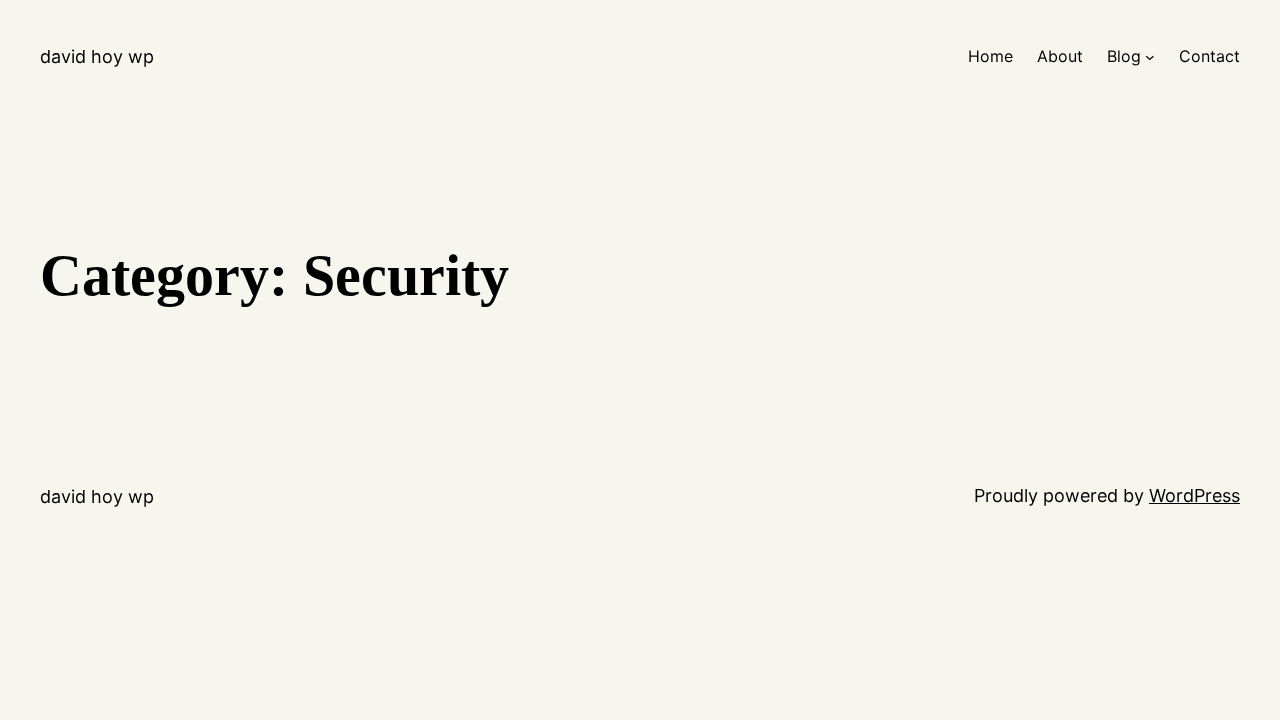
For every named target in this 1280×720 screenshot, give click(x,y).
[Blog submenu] (1150, 57)
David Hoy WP (97, 56)
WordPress (1194, 495)
